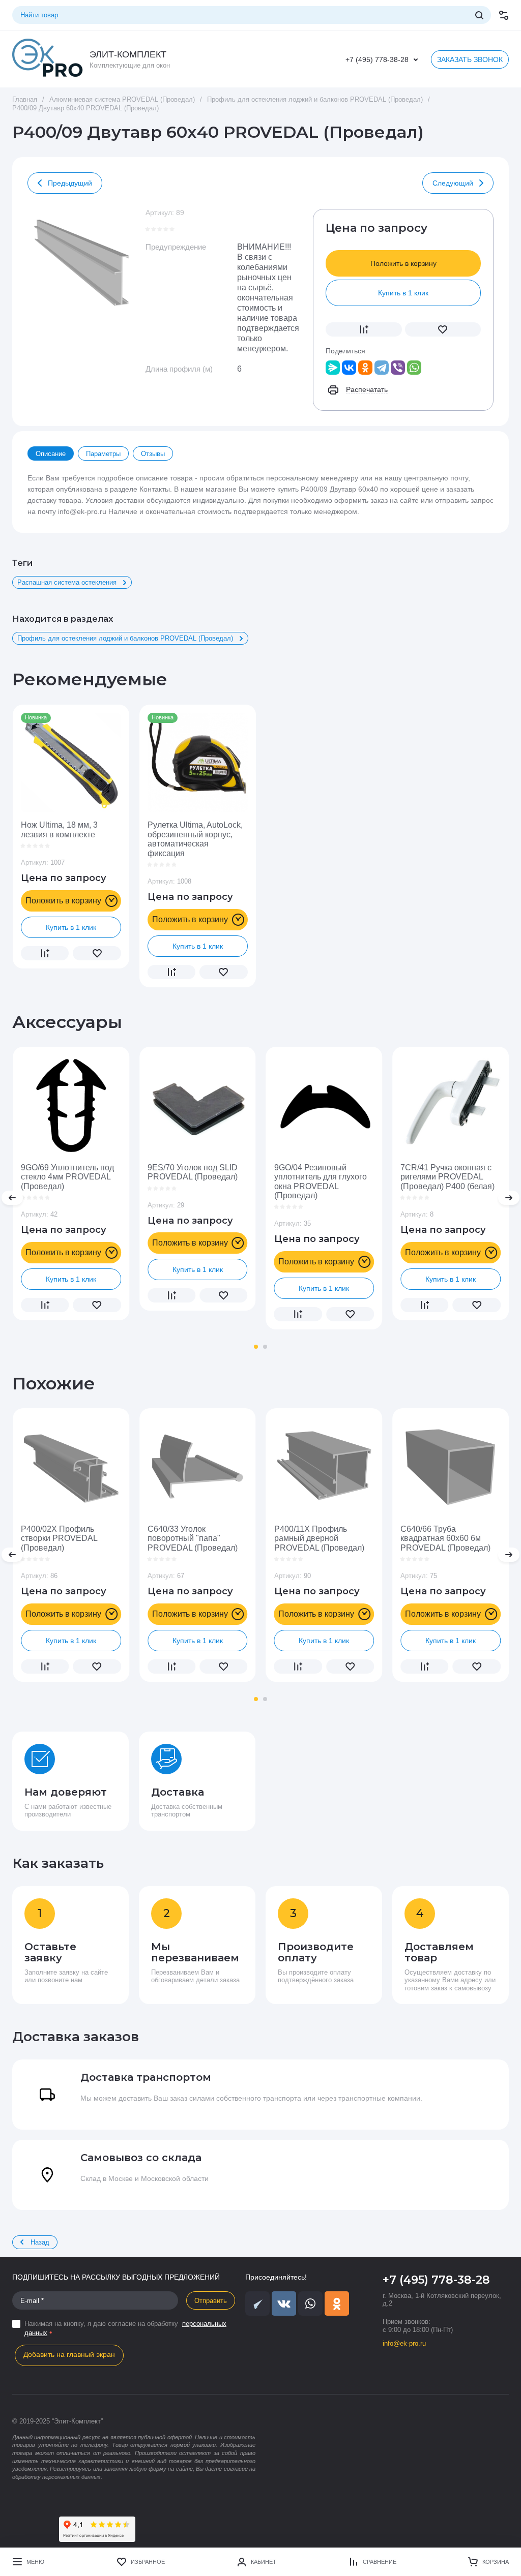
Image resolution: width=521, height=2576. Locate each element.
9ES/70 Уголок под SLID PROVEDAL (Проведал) (193, 1172)
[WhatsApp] (414, 368)
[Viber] (398, 368)
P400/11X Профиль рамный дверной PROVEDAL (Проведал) (319, 1538)
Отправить (211, 2301)
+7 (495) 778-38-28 (377, 59)
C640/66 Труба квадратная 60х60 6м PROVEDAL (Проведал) (445, 1538)
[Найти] (479, 15)
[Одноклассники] (365, 368)
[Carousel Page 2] (265, 1347)
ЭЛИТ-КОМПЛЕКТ (128, 54)
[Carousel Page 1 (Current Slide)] (256, 1347)
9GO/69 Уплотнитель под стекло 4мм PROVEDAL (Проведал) (67, 1177)
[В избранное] (443, 329)
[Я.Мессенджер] (333, 368)
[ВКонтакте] (349, 368)
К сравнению (364, 329)
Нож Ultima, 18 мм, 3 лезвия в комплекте (59, 829)
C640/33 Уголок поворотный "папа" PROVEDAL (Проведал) (193, 1538)
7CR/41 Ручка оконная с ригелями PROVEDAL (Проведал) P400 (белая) (447, 1177)
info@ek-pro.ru (404, 2343)
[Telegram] (382, 368)
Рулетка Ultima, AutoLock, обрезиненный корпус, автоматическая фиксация (195, 839)
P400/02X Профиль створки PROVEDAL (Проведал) (59, 1538)
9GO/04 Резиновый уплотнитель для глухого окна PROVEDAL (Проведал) (321, 1181)
